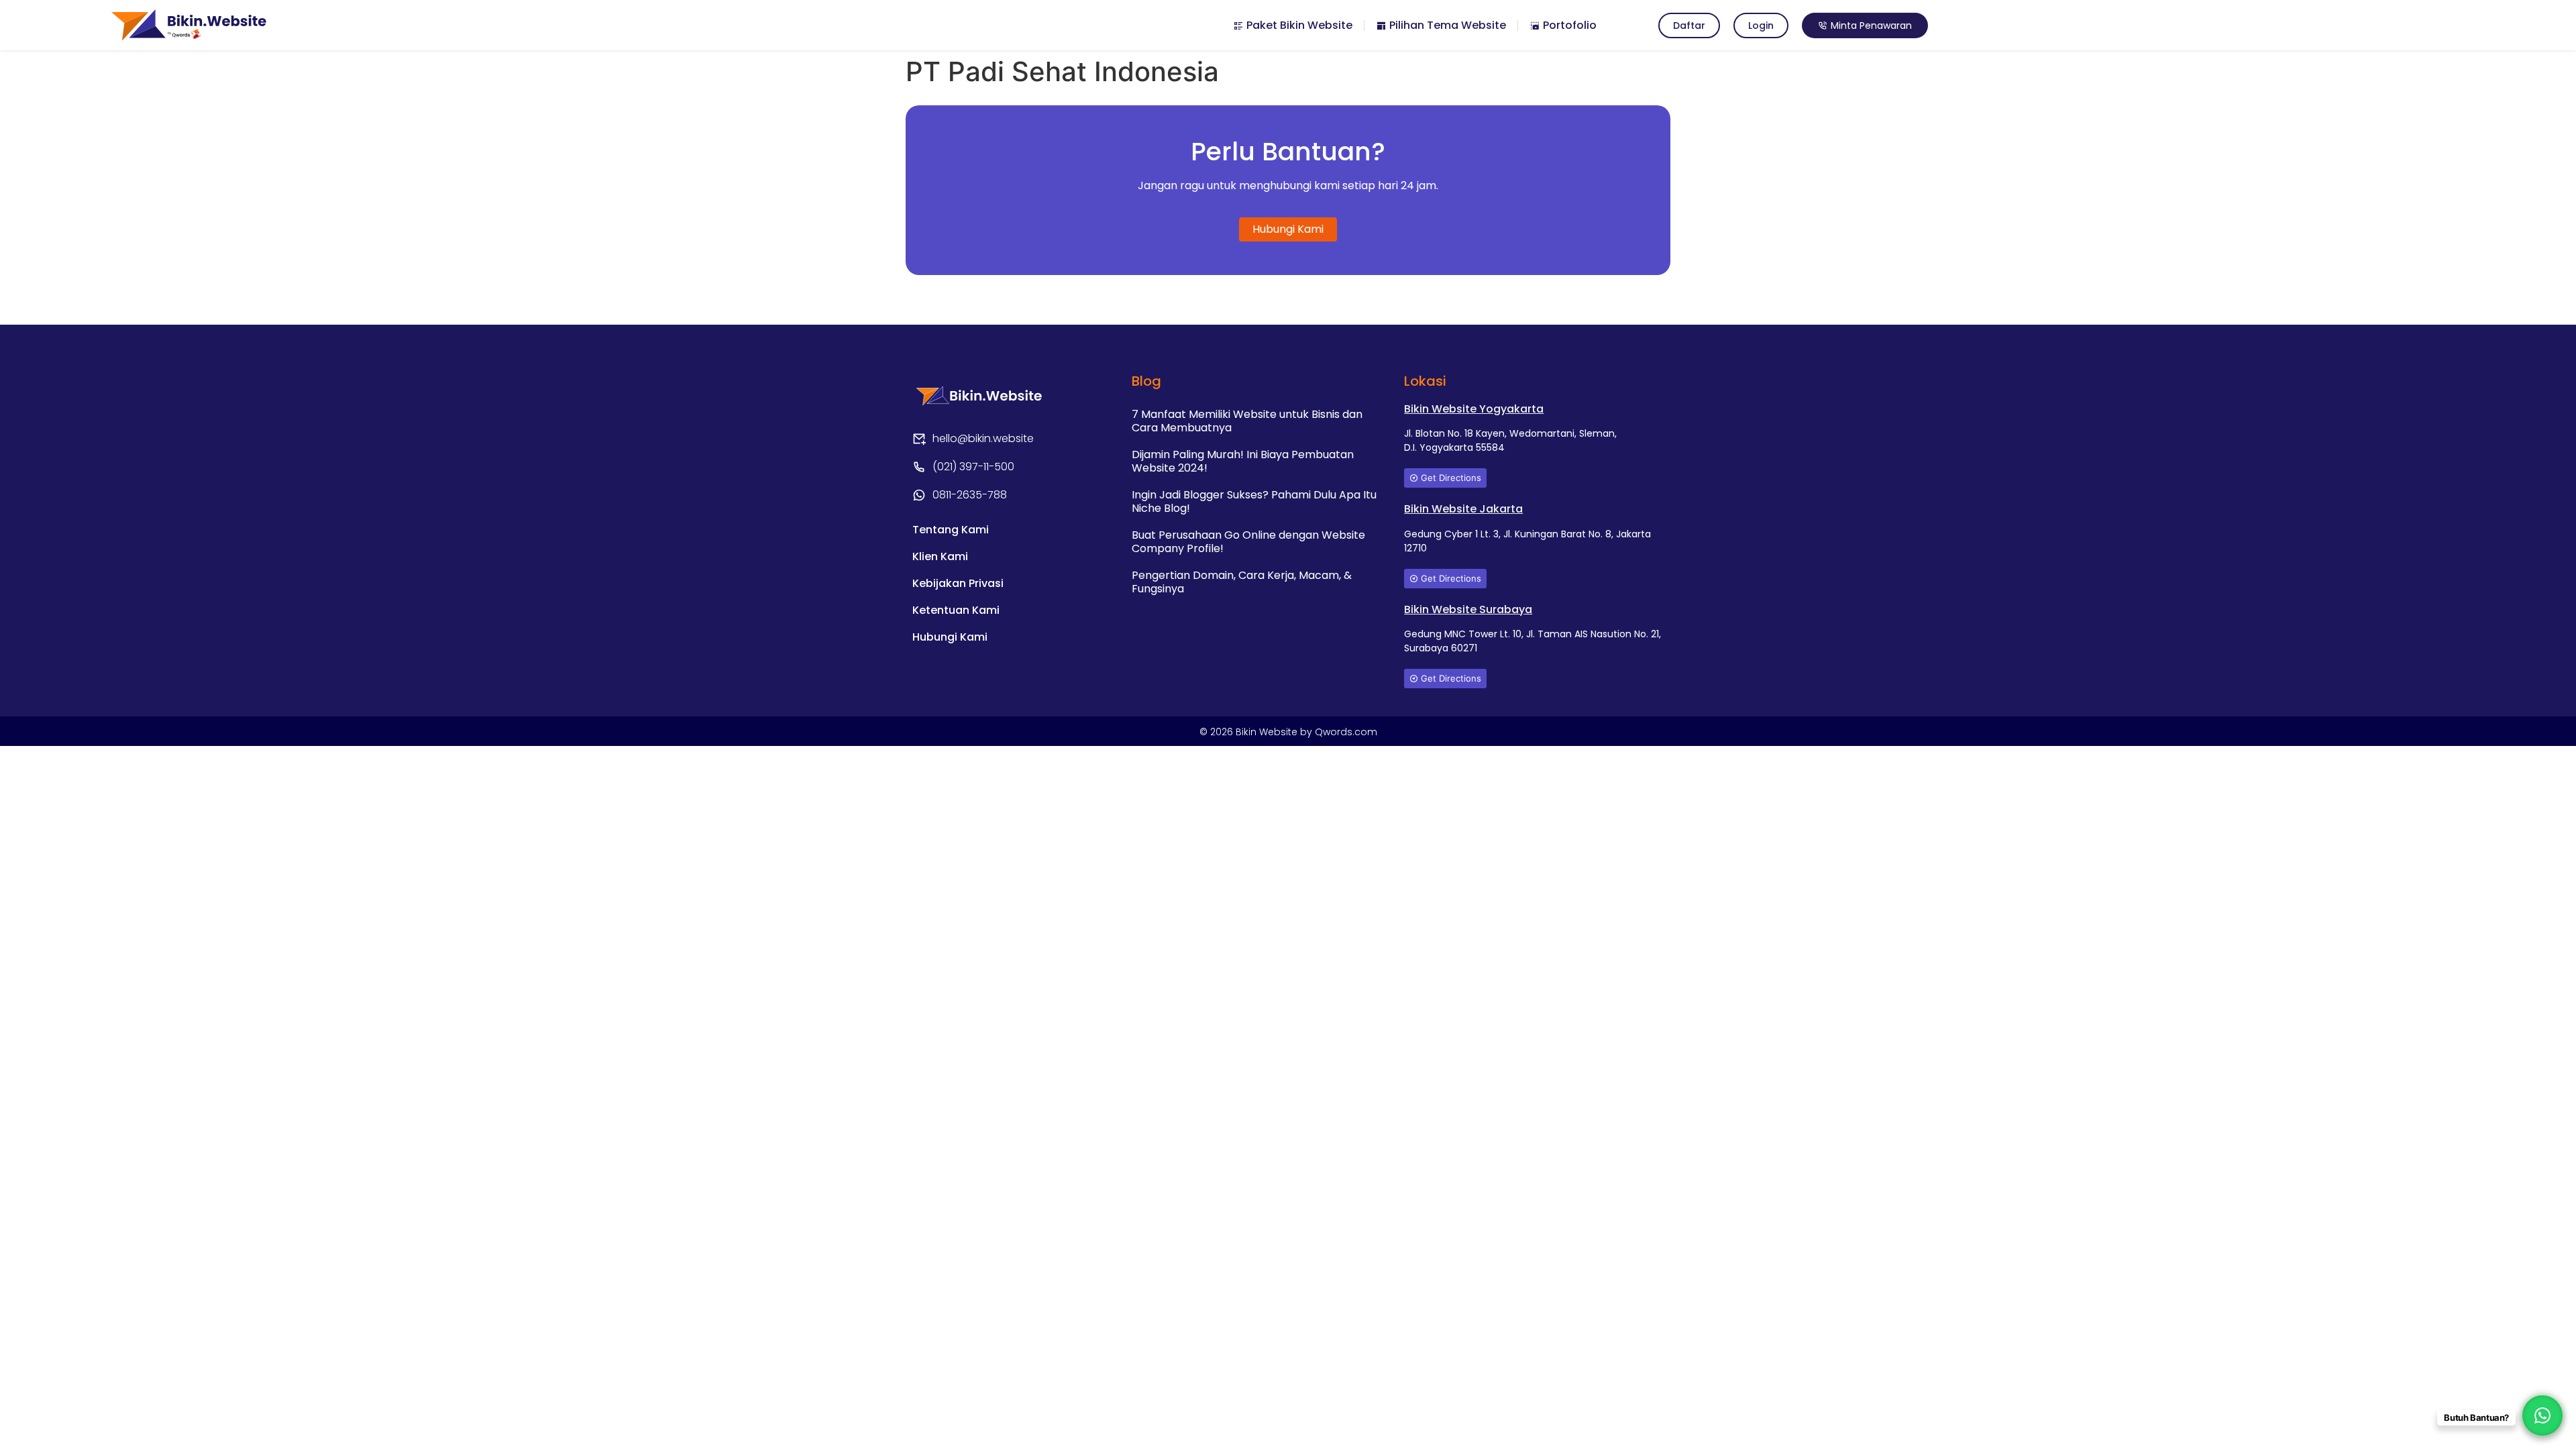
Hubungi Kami (950, 637)
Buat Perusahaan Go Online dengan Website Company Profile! (1248, 542)
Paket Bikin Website (1298, 25)
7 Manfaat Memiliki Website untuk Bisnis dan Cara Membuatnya (1247, 421)
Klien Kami (940, 556)
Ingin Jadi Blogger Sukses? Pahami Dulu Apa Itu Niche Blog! (1254, 501)
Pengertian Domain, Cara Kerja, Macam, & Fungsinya (1242, 582)
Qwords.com (1346, 732)
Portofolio (1568, 25)
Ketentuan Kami (956, 610)
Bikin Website (1268, 732)
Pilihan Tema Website (1446, 25)
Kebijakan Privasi (958, 583)
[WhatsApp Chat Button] (2542, 1415)
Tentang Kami (951, 530)
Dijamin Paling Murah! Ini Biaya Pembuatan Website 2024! (1243, 461)
